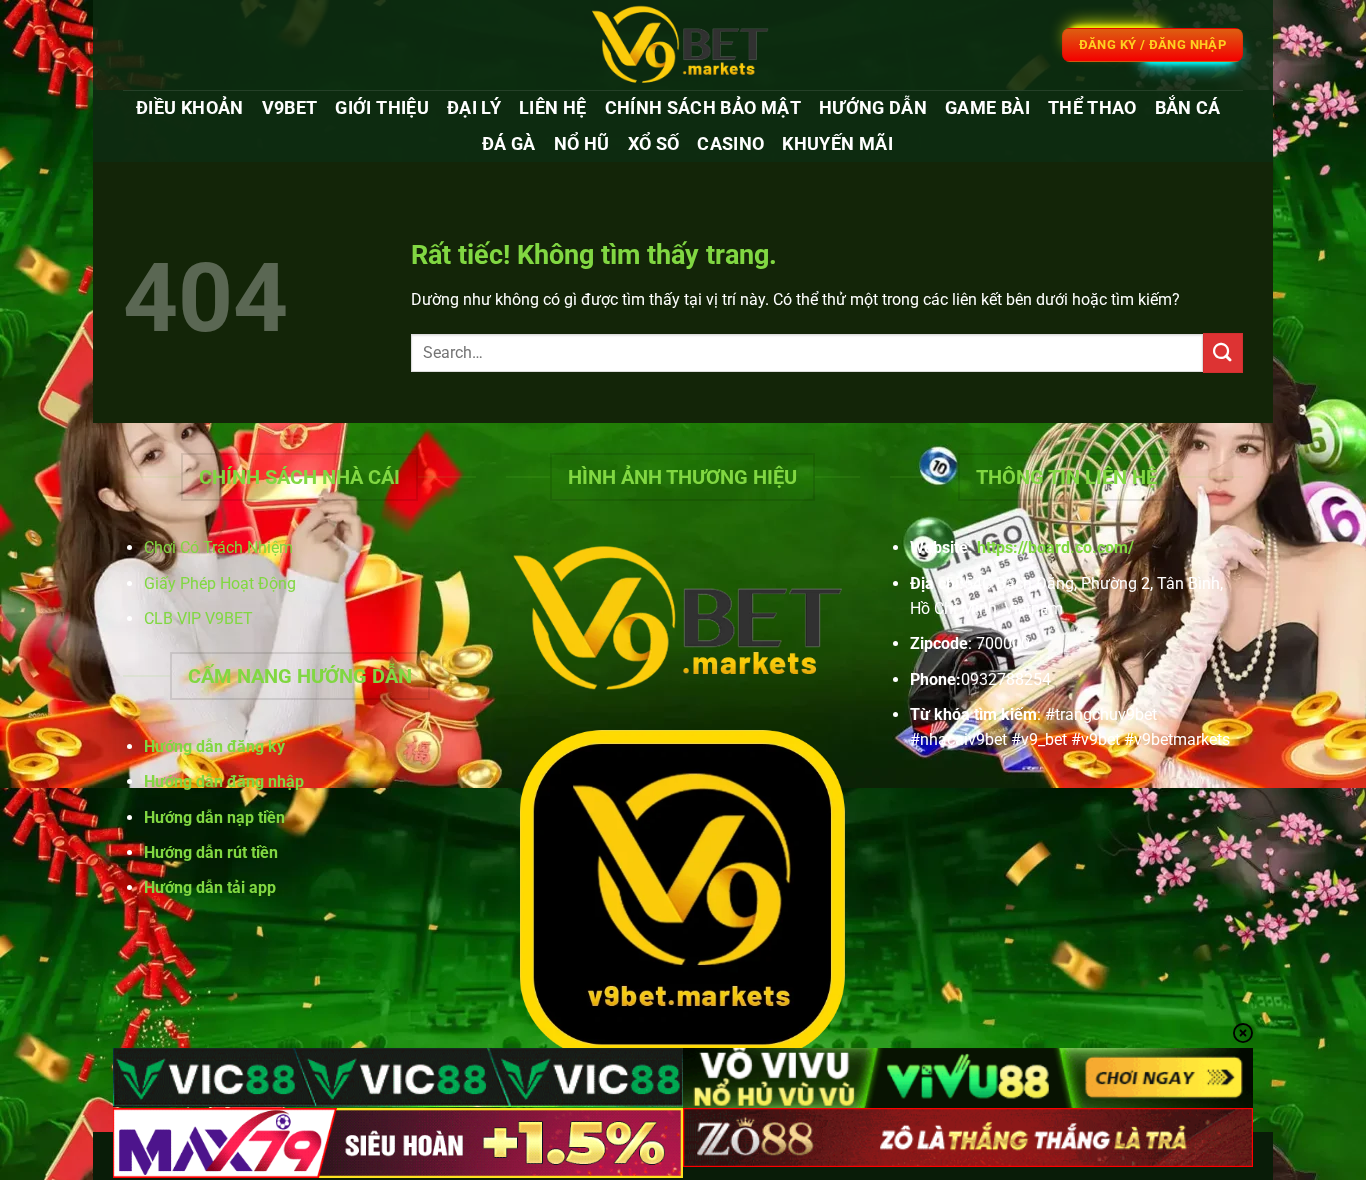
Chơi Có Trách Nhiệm (218, 547)
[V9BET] (683, 45)
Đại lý (474, 108)
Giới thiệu (382, 108)
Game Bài (987, 108)
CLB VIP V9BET (198, 618)
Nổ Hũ (582, 144)
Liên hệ (552, 108)
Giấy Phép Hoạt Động (220, 583)
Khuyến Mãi (837, 144)
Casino (730, 144)
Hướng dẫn (873, 108)
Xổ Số (654, 144)
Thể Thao (1092, 108)
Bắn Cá (1188, 108)
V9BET (290, 108)
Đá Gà (509, 144)
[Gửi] (1223, 352)
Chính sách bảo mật (703, 108)
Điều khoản (190, 108)
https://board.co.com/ (1055, 547)
